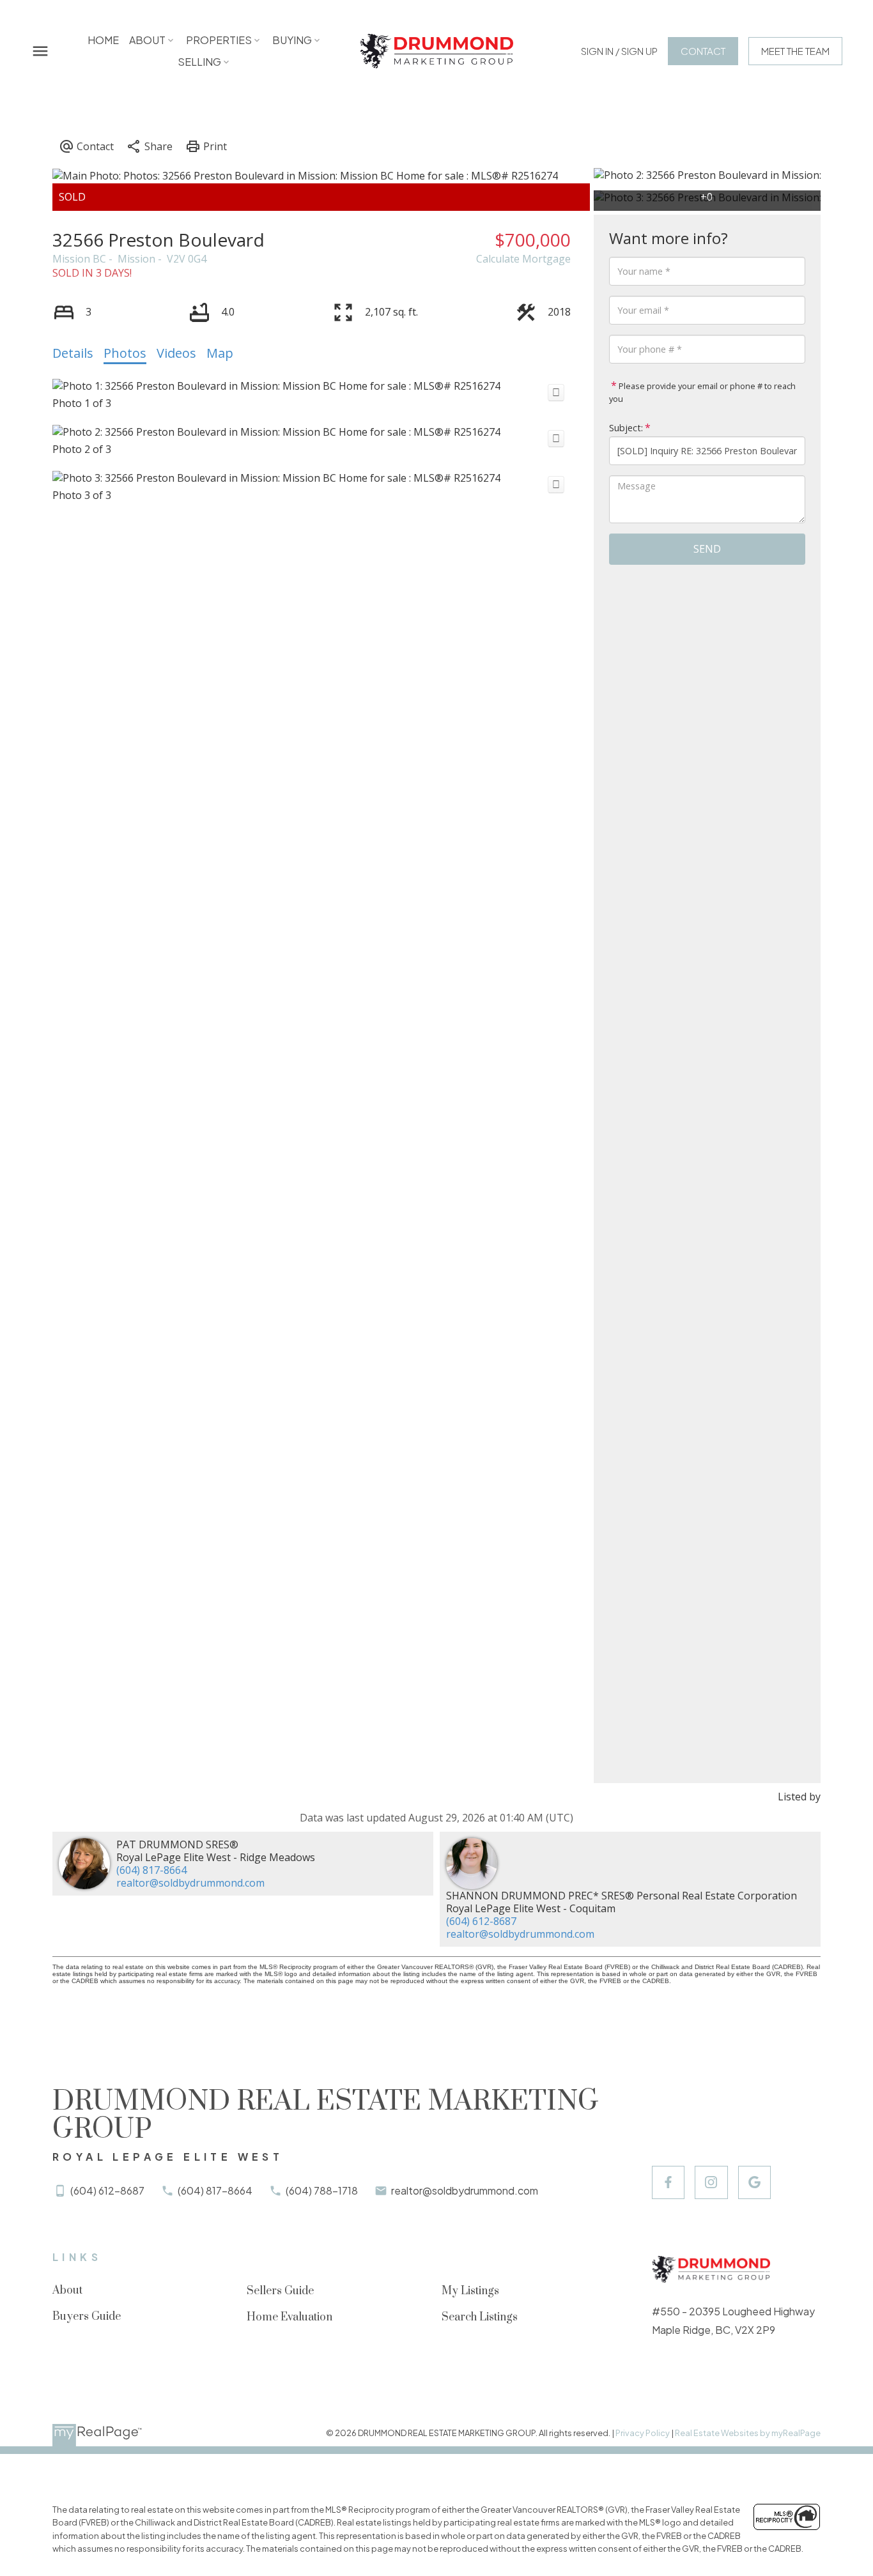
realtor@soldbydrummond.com (190, 1883)
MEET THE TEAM (795, 51)
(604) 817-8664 (151, 1870)
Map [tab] (220, 353)
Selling (199, 62)
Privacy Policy (643, 2433)
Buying (292, 40)
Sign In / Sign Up (619, 51)
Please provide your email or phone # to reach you (702, 392)
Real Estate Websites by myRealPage (748, 2433)
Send (707, 549)
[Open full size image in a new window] (556, 393)
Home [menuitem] (103, 40)
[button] (619, 51)
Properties (219, 40)
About (147, 40)
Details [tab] (73, 353)
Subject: (626, 428)
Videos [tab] (176, 353)
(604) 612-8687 (481, 1921)
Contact (703, 51)
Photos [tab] (125, 353)
